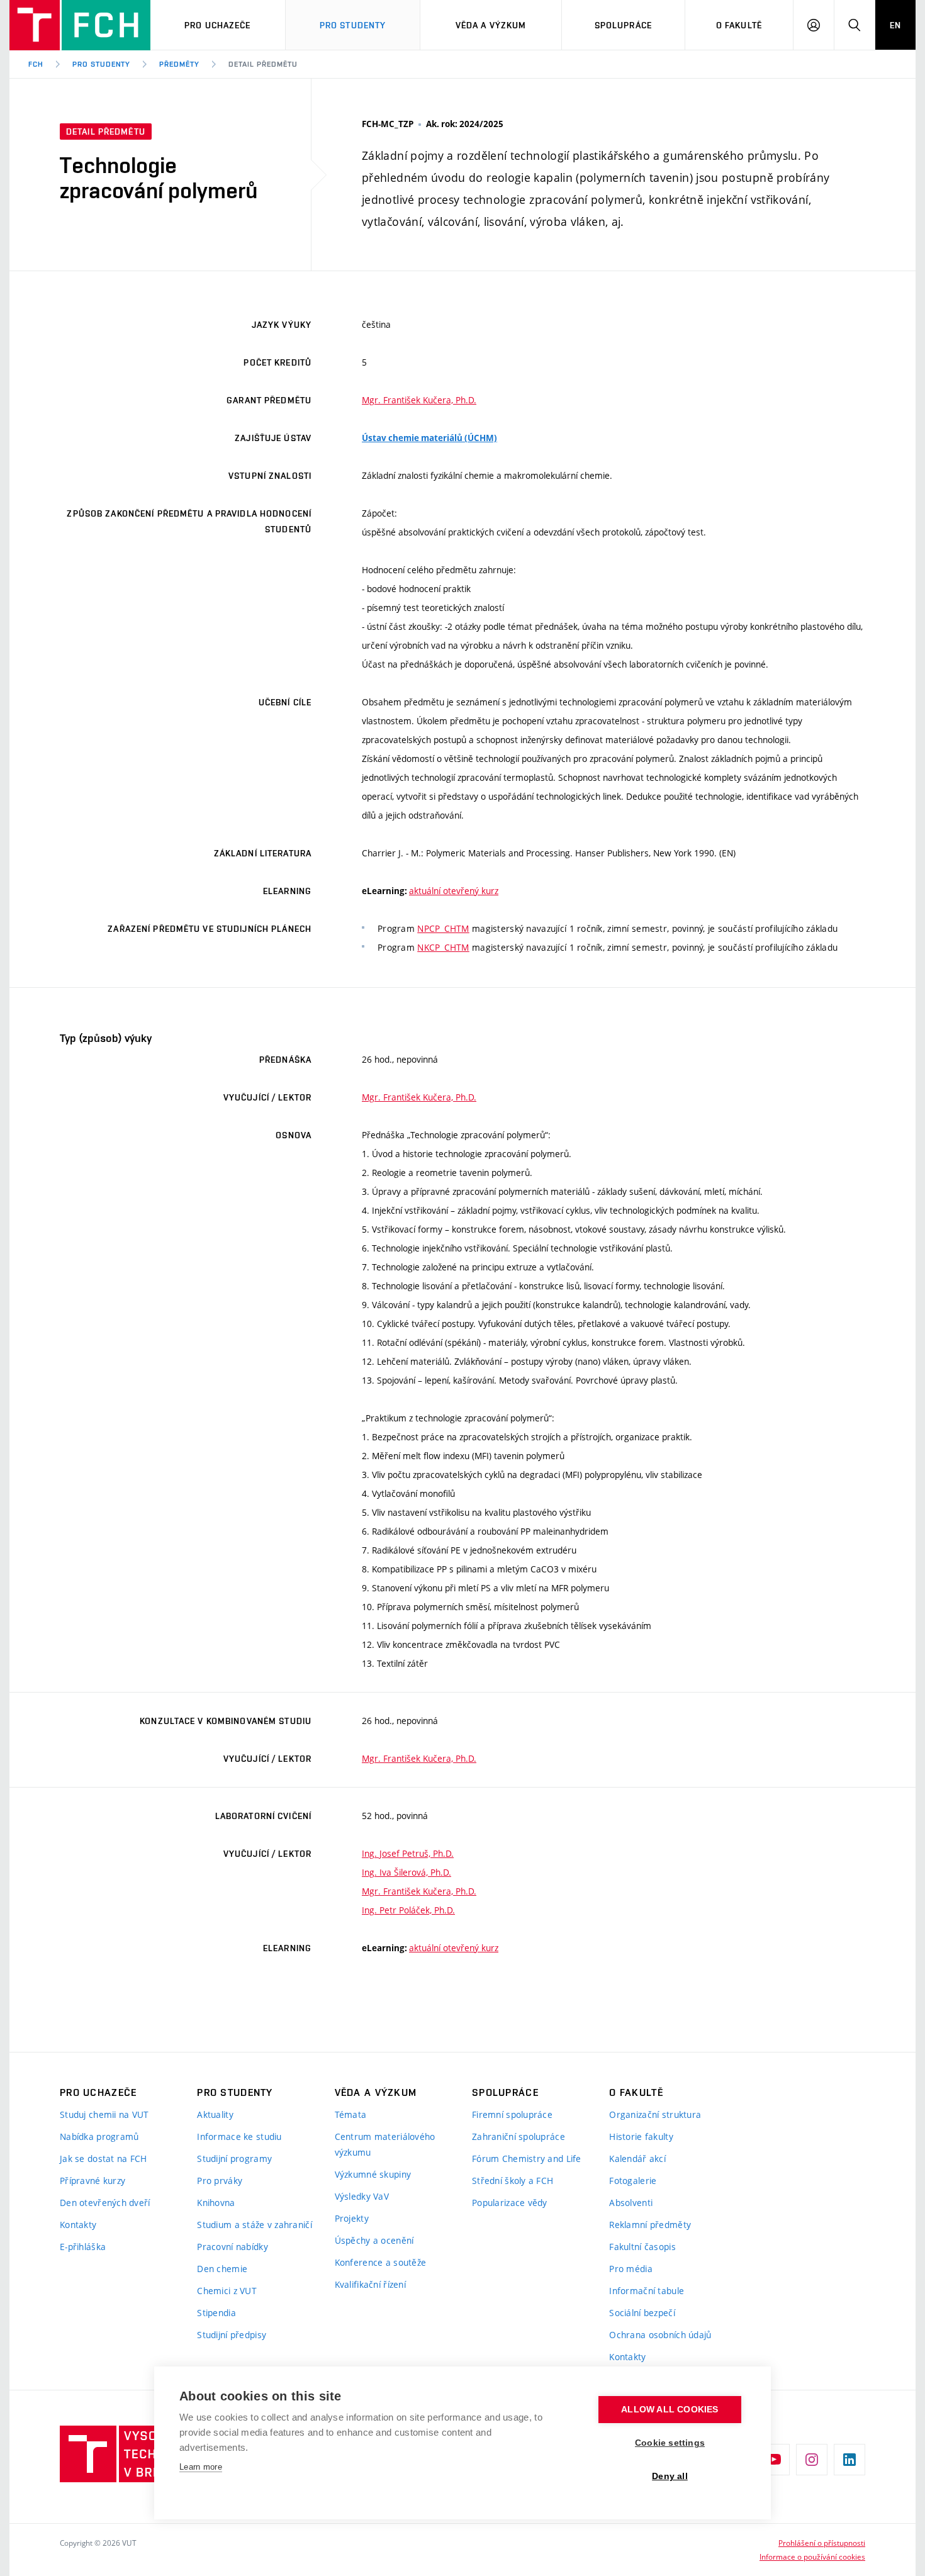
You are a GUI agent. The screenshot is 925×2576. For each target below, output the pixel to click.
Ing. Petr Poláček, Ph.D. (408, 1910)
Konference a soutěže (381, 2262)
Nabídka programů (99, 2136)
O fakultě (739, 25)
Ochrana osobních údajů (660, 2335)
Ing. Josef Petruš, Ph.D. (408, 1853)
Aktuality (215, 2114)
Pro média (631, 2269)
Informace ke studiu (239, 2136)
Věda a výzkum (491, 25)
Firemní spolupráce (512, 2114)
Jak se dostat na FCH (104, 2159)
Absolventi (631, 2203)
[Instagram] (812, 2460)
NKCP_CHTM (443, 947)
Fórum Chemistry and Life (527, 2159)
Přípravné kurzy (92, 2181)
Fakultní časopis (642, 2247)
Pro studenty (102, 64)
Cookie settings (670, 2443)
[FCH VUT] (80, 25)
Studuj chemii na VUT (104, 2114)
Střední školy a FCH (513, 2181)
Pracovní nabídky (232, 2247)
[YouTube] (774, 2460)
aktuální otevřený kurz (454, 891)
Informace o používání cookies (812, 2556)
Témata (351, 2114)
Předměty (179, 64)
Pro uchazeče (217, 25)
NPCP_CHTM (443, 928)
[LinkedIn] (849, 2460)
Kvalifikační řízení (370, 2284)
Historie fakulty (641, 2136)
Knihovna (216, 2203)
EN (895, 25)
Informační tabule (647, 2291)
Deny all (670, 2476)
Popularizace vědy (510, 2203)
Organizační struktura (655, 2114)
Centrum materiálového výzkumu (385, 2144)
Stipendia (216, 2313)
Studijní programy (234, 2159)
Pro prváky (220, 2181)
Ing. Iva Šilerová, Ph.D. (406, 1872)
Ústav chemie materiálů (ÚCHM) (429, 438)
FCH (36, 64)
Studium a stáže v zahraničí (255, 2225)
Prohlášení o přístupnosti (822, 2543)
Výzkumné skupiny (373, 2174)
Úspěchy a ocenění (374, 2240)
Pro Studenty (353, 25)
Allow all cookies (670, 2410)
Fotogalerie (633, 2181)
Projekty (352, 2218)
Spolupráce (623, 25)
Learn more (201, 2467)
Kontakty (78, 2225)
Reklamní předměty (650, 2225)
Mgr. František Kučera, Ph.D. (419, 400)
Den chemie (222, 2269)
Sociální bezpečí (642, 2313)
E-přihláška (83, 2247)
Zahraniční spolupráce (519, 2136)
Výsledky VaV (362, 2196)
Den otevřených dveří (105, 2203)
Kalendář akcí (637, 2159)
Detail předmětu (263, 64)
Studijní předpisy (232, 2335)
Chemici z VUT (227, 2291)
